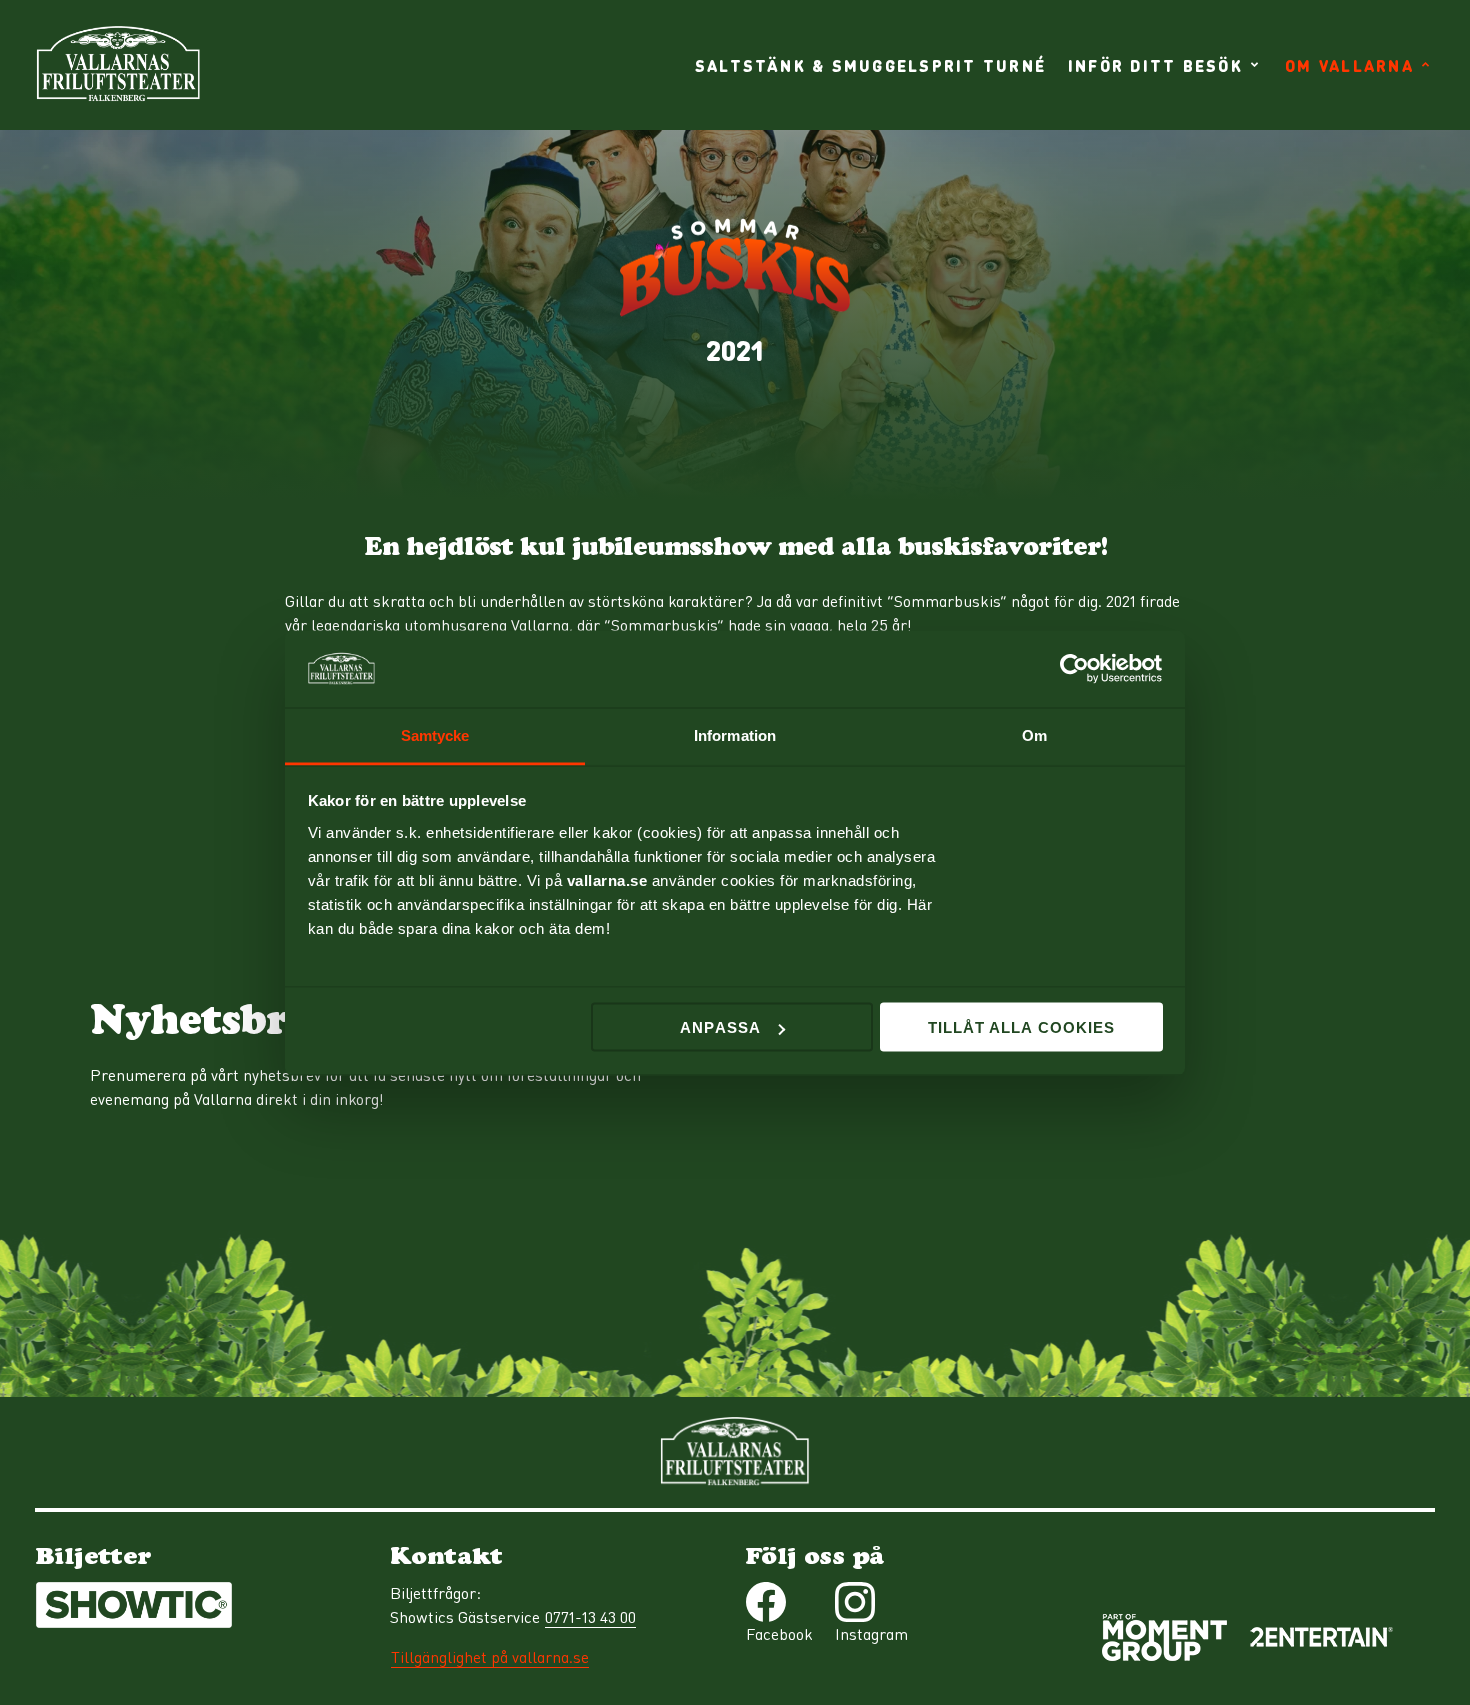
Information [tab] (735, 734)
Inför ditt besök (1155, 65)
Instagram (871, 1634)
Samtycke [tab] (435, 734)
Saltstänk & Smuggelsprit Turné (870, 65)
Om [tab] (1034, 734)
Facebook (779, 1634)
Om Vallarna (1349, 65)
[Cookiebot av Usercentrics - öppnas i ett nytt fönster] (1075, 669)
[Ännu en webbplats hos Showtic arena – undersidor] (118, 65)
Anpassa (720, 1027)
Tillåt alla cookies (1021, 1027)
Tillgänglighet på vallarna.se (490, 1657)
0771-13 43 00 (590, 1617)
